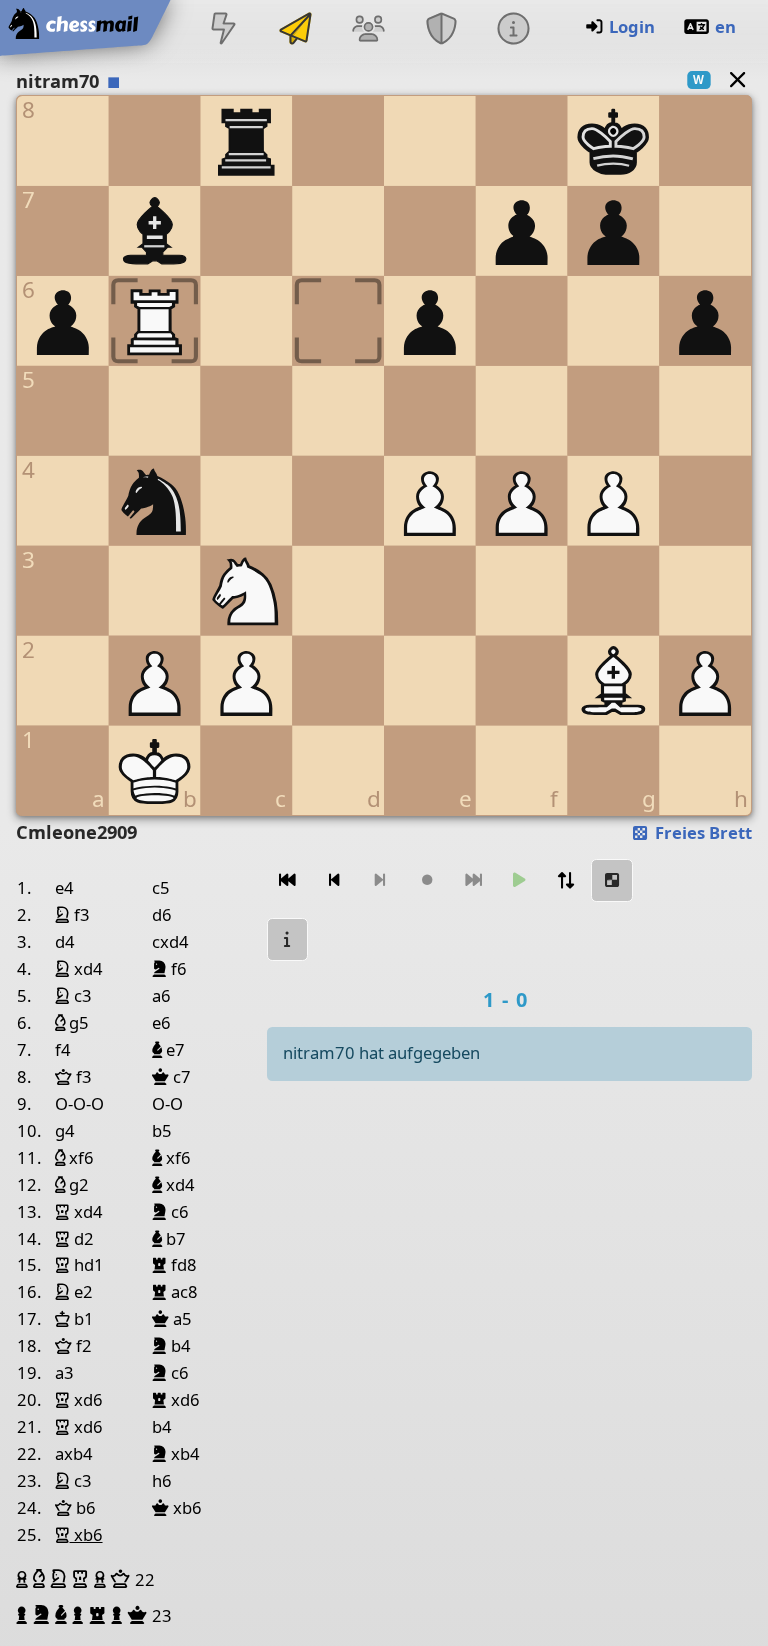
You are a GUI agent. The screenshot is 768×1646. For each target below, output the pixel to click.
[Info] (288, 939)
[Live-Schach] (223, 30)
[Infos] (513, 30)
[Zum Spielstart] (288, 880)
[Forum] (369, 30)
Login (632, 26)
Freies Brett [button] (701, 832)
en (725, 26)
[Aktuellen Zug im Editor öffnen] (612, 880)
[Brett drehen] (566, 880)
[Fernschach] (296, 30)
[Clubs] (441, 30)
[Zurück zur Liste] (738, 79)
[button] (24, 1579)
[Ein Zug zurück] (334, 880)
